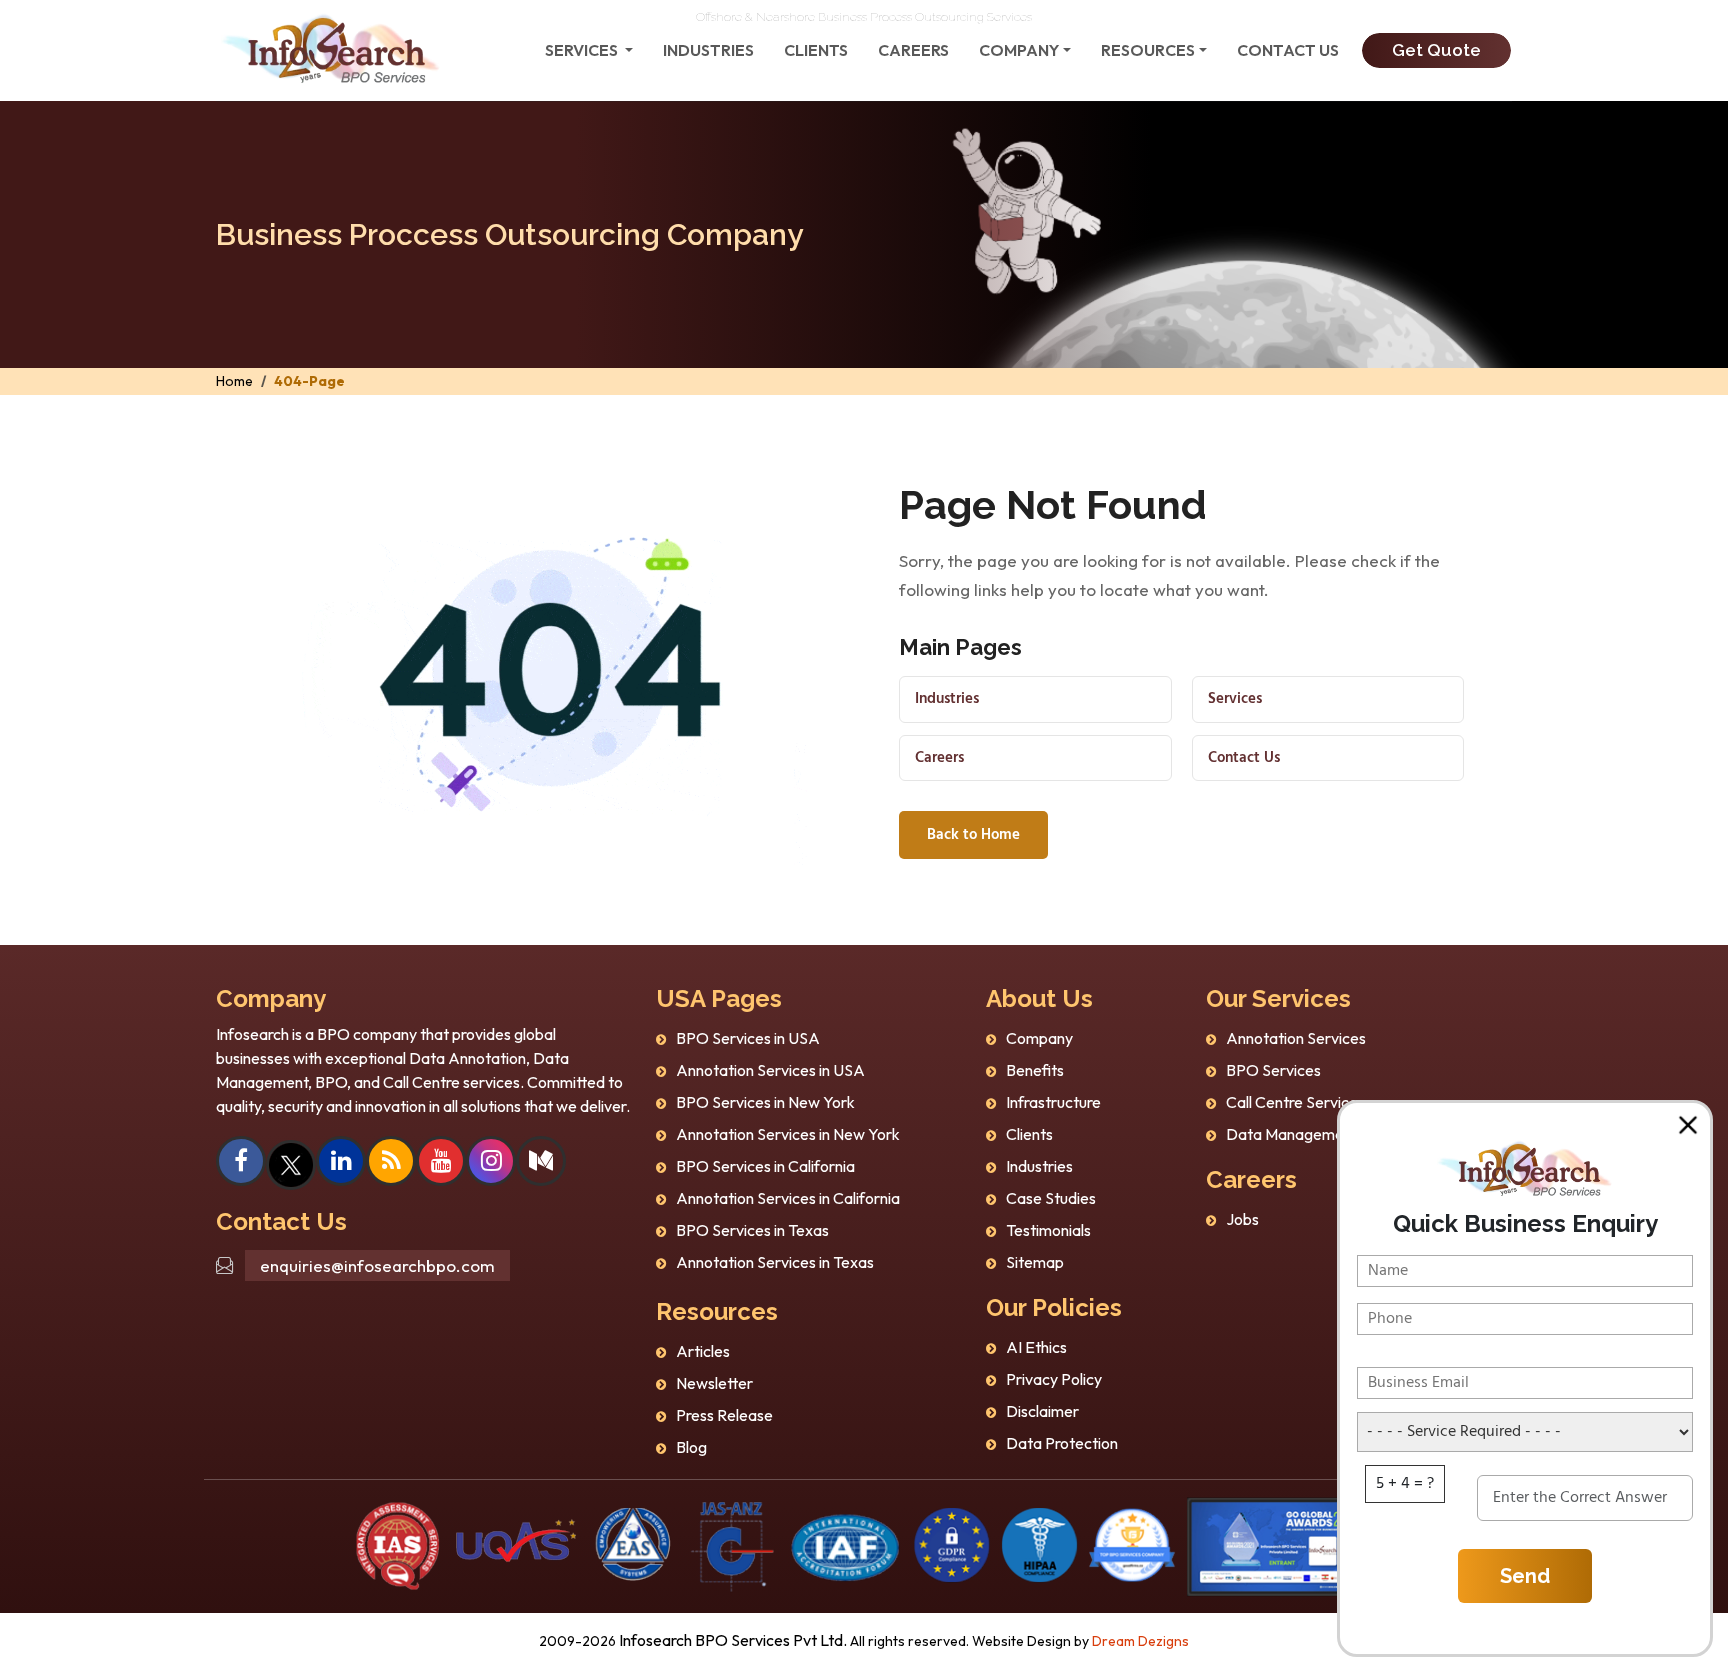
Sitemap (1035, 1262)
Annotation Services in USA (770, 1070)
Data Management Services (1323, 1134)
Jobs (1242, 1219)
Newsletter (714, 1383)
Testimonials (1048, 1230)
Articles (703, 1351)
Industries (708, 50)
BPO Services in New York (765, 1102)
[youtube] (441, 1163)
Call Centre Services (1295, 1102)
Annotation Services (1296, 1038)
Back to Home (973, 835)
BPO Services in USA (748, 1038)
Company (1019, 50)
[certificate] (397, 1544)
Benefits (1035, 1070)
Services (1235, 699)
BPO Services (1273, 1070)
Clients (816, 50)
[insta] (491, 1163)
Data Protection (1062, 1443)
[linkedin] (341, 1163)
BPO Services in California (765, 1166)
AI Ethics (1036, 1347)
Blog (691, 1447)
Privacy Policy (1054, 1379)
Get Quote (1436, 50)
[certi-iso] (632, 1544)
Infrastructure (1053, 1102)
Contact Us (1288, 50)
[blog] (391, 1163)
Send (1525, 1576)
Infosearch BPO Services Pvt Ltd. (733, 1640)
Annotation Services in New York (788, 1134)
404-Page (309, 381)
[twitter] (291, 1163)
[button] (1688, 1125)
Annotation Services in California (788, 1198)
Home (234, 381)
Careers (913, 50)
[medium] (541, 1163)
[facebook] (241, 1163)
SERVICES (583, 50)
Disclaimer (1042, 1411)
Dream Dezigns (1140, 1641)
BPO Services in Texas (752, 1230)
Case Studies (1051, 1198)
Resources (1148, 50)
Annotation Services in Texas (775, 1262)
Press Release (724, 1415)
